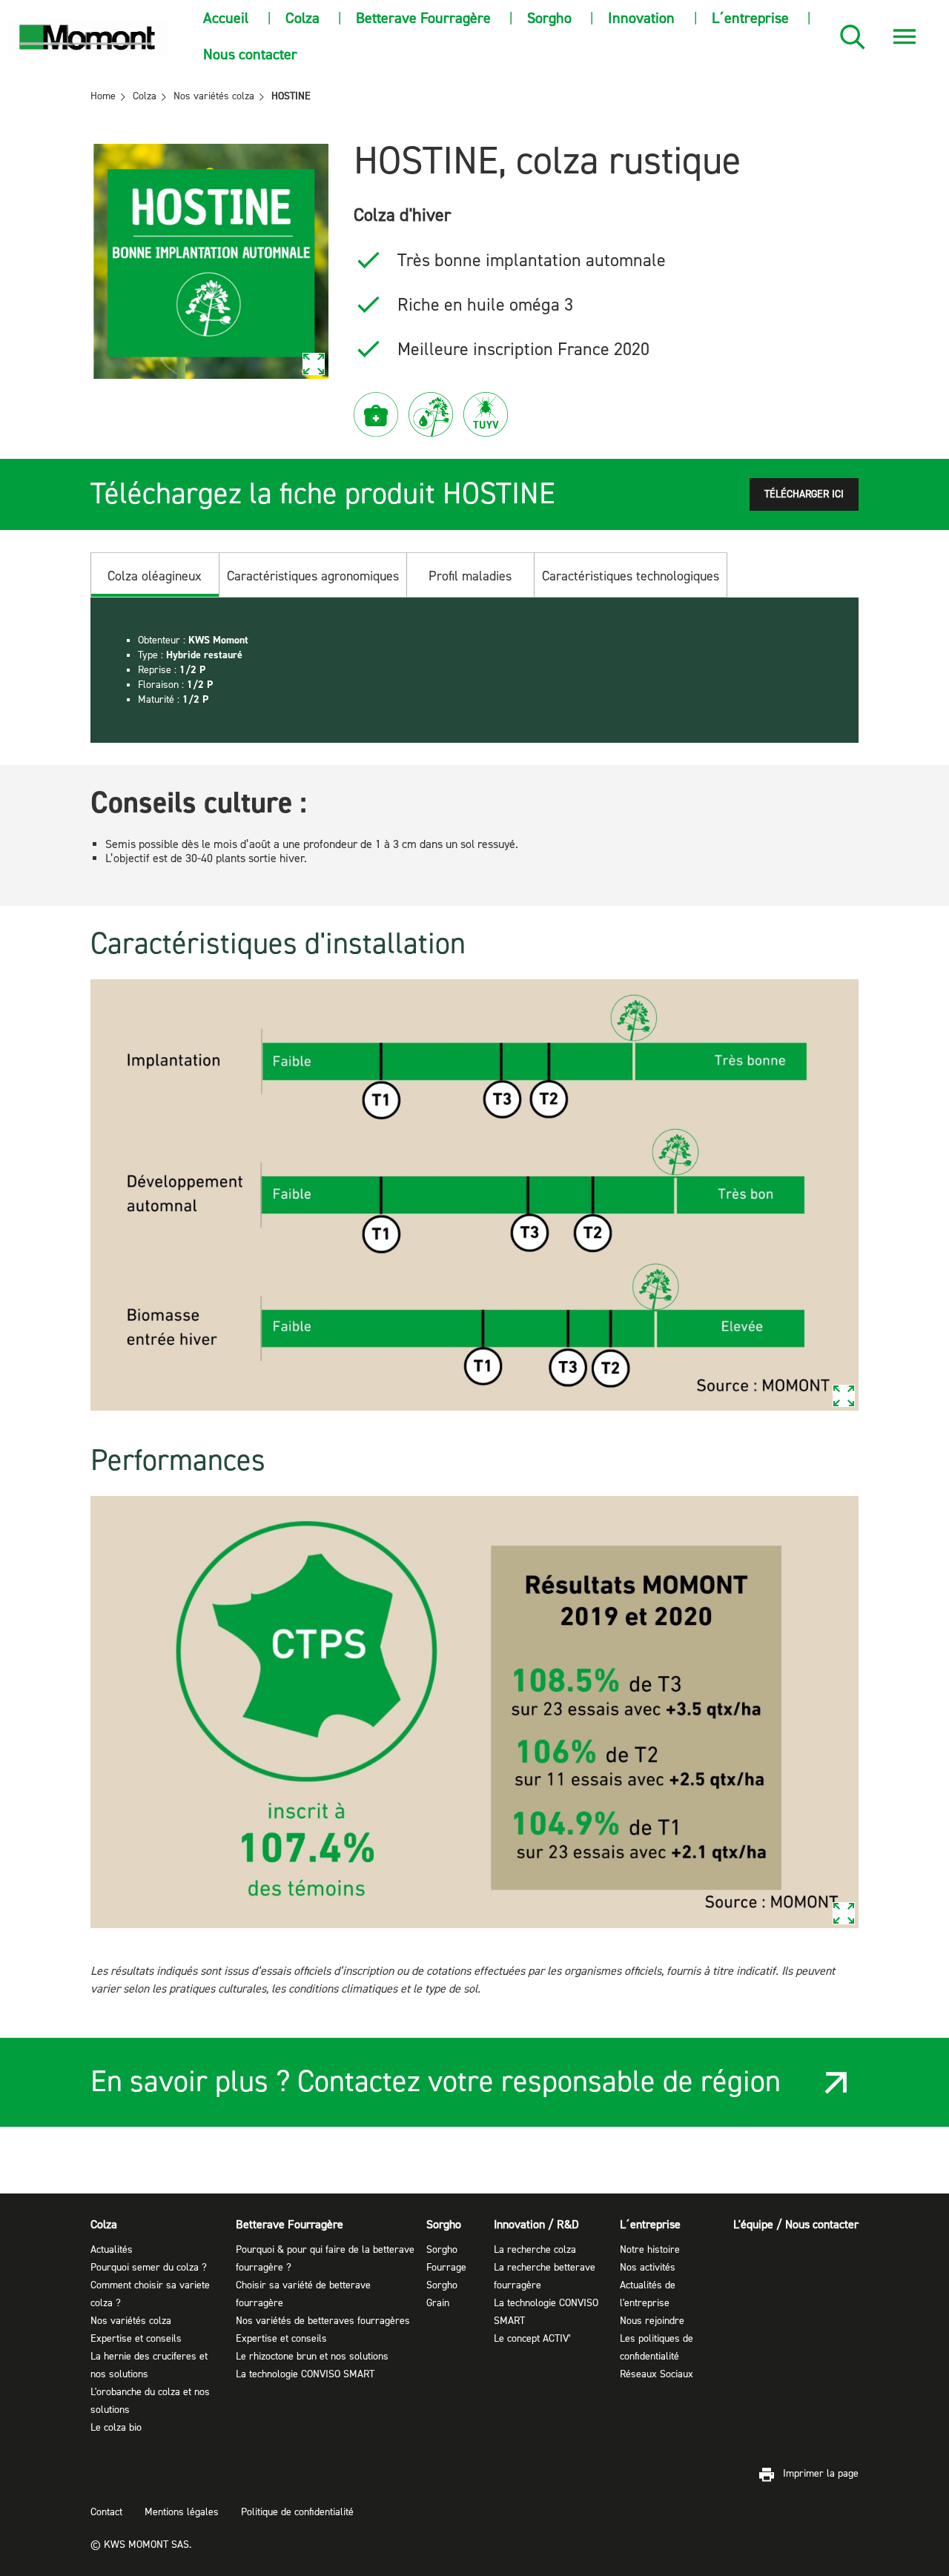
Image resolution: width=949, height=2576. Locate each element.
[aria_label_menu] (905, 37)
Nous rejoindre (652, 2321)
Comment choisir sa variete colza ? (150, 2294)
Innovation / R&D (536, 2225)
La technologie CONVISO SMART (305, 2374)
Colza (302, 18)
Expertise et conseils (136, 2339)
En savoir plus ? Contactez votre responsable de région (436, 2082)
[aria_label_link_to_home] (88, 37)
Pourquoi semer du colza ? (149, 2268)
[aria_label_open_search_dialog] (853, 37)
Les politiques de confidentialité (657, 2348)
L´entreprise (750, 18)
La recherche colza (535, 2250)
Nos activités (648, 2268)
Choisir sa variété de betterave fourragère (303, 2294)
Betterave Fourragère (423, 18)
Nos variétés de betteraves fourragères (323, 2321)
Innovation (641, 18)
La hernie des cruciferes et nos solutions (149, 2365)
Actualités (112, 2250)
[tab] (155, 575)
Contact (106, 2512)
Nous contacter (250, 54)
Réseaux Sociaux (657, 2374)
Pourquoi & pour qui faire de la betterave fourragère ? (325, 2259)
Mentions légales (182, 2512)
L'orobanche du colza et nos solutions (150, 2401)
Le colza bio (116, 2428)
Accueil (226, 18)
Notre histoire (650, 2250)
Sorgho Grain (442, 2294)
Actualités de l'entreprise (648, 2294)
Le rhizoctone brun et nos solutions (312, 2357)
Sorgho (549, 18)
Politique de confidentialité (297, 2512)
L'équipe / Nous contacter (796, 2225)
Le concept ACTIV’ (532, 2339)
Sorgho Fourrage (446, 2259)
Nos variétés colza (131, 2321)
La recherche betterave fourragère (545, 2277)
